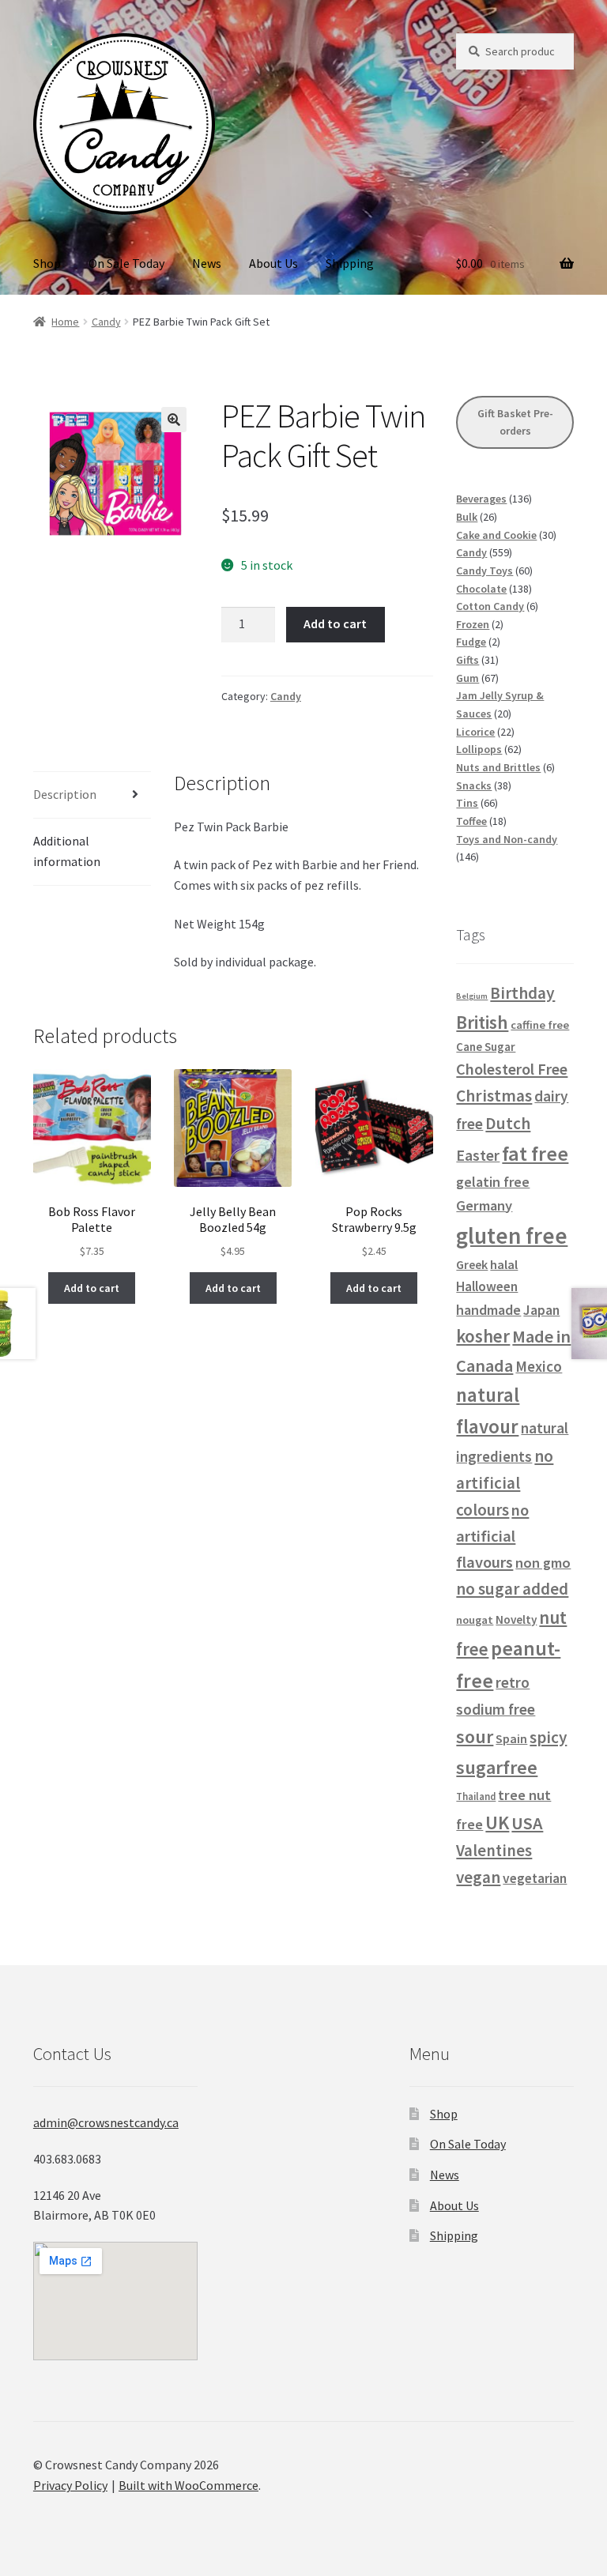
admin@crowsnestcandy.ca (106, 2122)
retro (513, 1682)
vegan (478, 1877)
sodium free (496, 1709)
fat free (535, 1153)
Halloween (487, 1286)
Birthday (522, 993)
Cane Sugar (486, 1047)
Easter (478, 1155)
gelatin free (493, 1182)
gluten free (512, 1235)
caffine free (540, 1025)
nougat (475, 1620)
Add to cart (335, 623)
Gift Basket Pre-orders (515, 422)
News (207, 263)
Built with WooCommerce (189, 2485)
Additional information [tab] (67, 851)
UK (497, 1823)
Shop (47, 263)
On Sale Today (126, 263)
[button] (174, 420)
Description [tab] (65, 794)
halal (504, 1265)
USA (527, 1823)
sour (475, 1736)
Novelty (516, 1619)
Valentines (494, 1851)
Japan (541, 1310)
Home (65, 322)
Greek (472, 1264)
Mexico (539, 1366)
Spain (511, 1738)
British (482, 1022)
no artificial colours (505, 1483)
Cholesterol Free (512, 1069)
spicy (548, 1737)
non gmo (543, 1563)
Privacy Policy (70, 2485)
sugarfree (497, 1767)
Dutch (508, 1123)
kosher (483, 1336)
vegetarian (535, 1878)
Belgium (472, 996)
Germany (484, 1205)
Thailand (476, 1796)
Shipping (350, 263)
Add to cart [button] (92, 1288)
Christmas (494, 1096)
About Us (273, 263)
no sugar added (512, 1589)
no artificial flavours (492, 1536)
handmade (488, 1310)
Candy (106, 322)
